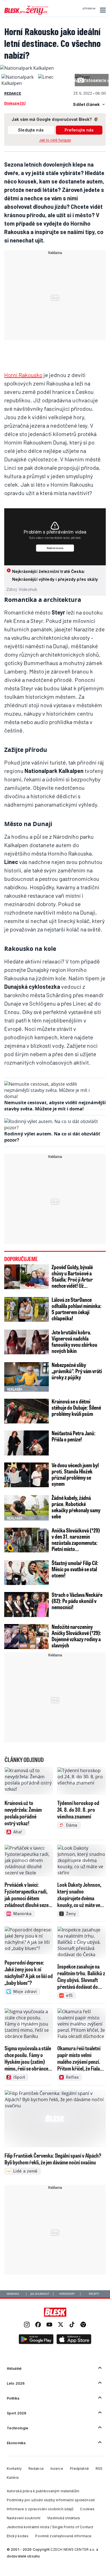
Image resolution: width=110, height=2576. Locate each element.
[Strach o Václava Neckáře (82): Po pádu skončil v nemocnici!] (27, 1605)
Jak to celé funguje (55, 140)
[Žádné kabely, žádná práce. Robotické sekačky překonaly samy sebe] (27, 1508)
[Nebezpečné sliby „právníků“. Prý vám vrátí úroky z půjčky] (27, 1377)
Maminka (13, 2294)
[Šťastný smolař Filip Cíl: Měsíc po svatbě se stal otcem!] (27, 1573)
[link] (27, 2325)
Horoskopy (67, 2294)
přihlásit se (89, 8)
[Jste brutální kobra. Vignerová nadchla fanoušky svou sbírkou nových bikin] (27, 1342)
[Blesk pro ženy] (26, 14)
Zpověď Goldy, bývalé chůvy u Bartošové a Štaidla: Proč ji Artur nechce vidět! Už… (72, 1276)
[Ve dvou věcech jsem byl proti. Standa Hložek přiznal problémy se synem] (27, 1475)
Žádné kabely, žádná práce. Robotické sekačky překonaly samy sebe (76, 1507)
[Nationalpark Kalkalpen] (18, 83)
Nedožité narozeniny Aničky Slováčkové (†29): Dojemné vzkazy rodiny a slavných (76, 1636)
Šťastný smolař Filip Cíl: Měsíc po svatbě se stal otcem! (75, 1569)
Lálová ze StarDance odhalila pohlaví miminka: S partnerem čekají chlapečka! (77, 1309)
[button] (102, 10)
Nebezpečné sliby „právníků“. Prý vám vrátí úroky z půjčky (77, 1371)
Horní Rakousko (23, 375)
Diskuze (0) (15, 103)
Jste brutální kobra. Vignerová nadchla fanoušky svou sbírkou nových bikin (74, 1341)
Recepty (94, 2294)
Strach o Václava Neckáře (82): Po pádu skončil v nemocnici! (77, 1601)
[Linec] (46, 77)
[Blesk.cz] (55, 2312)
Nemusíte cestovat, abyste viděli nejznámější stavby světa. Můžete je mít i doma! (55, 1106)
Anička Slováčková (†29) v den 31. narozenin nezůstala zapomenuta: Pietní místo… (76, 1539)
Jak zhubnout (40, 2294)
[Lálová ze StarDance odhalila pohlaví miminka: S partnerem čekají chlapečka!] (27, 1309)
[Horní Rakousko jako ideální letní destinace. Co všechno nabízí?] (27, 68)
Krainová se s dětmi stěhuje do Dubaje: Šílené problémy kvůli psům (76, 1407)
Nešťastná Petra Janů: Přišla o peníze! (74, 1436)
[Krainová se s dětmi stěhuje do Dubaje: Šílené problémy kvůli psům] (27, 1411)
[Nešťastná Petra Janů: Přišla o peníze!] (27, 1443)
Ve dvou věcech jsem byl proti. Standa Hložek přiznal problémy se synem (75, 1474)
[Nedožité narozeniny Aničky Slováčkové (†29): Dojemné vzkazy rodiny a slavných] (27, 1637)
